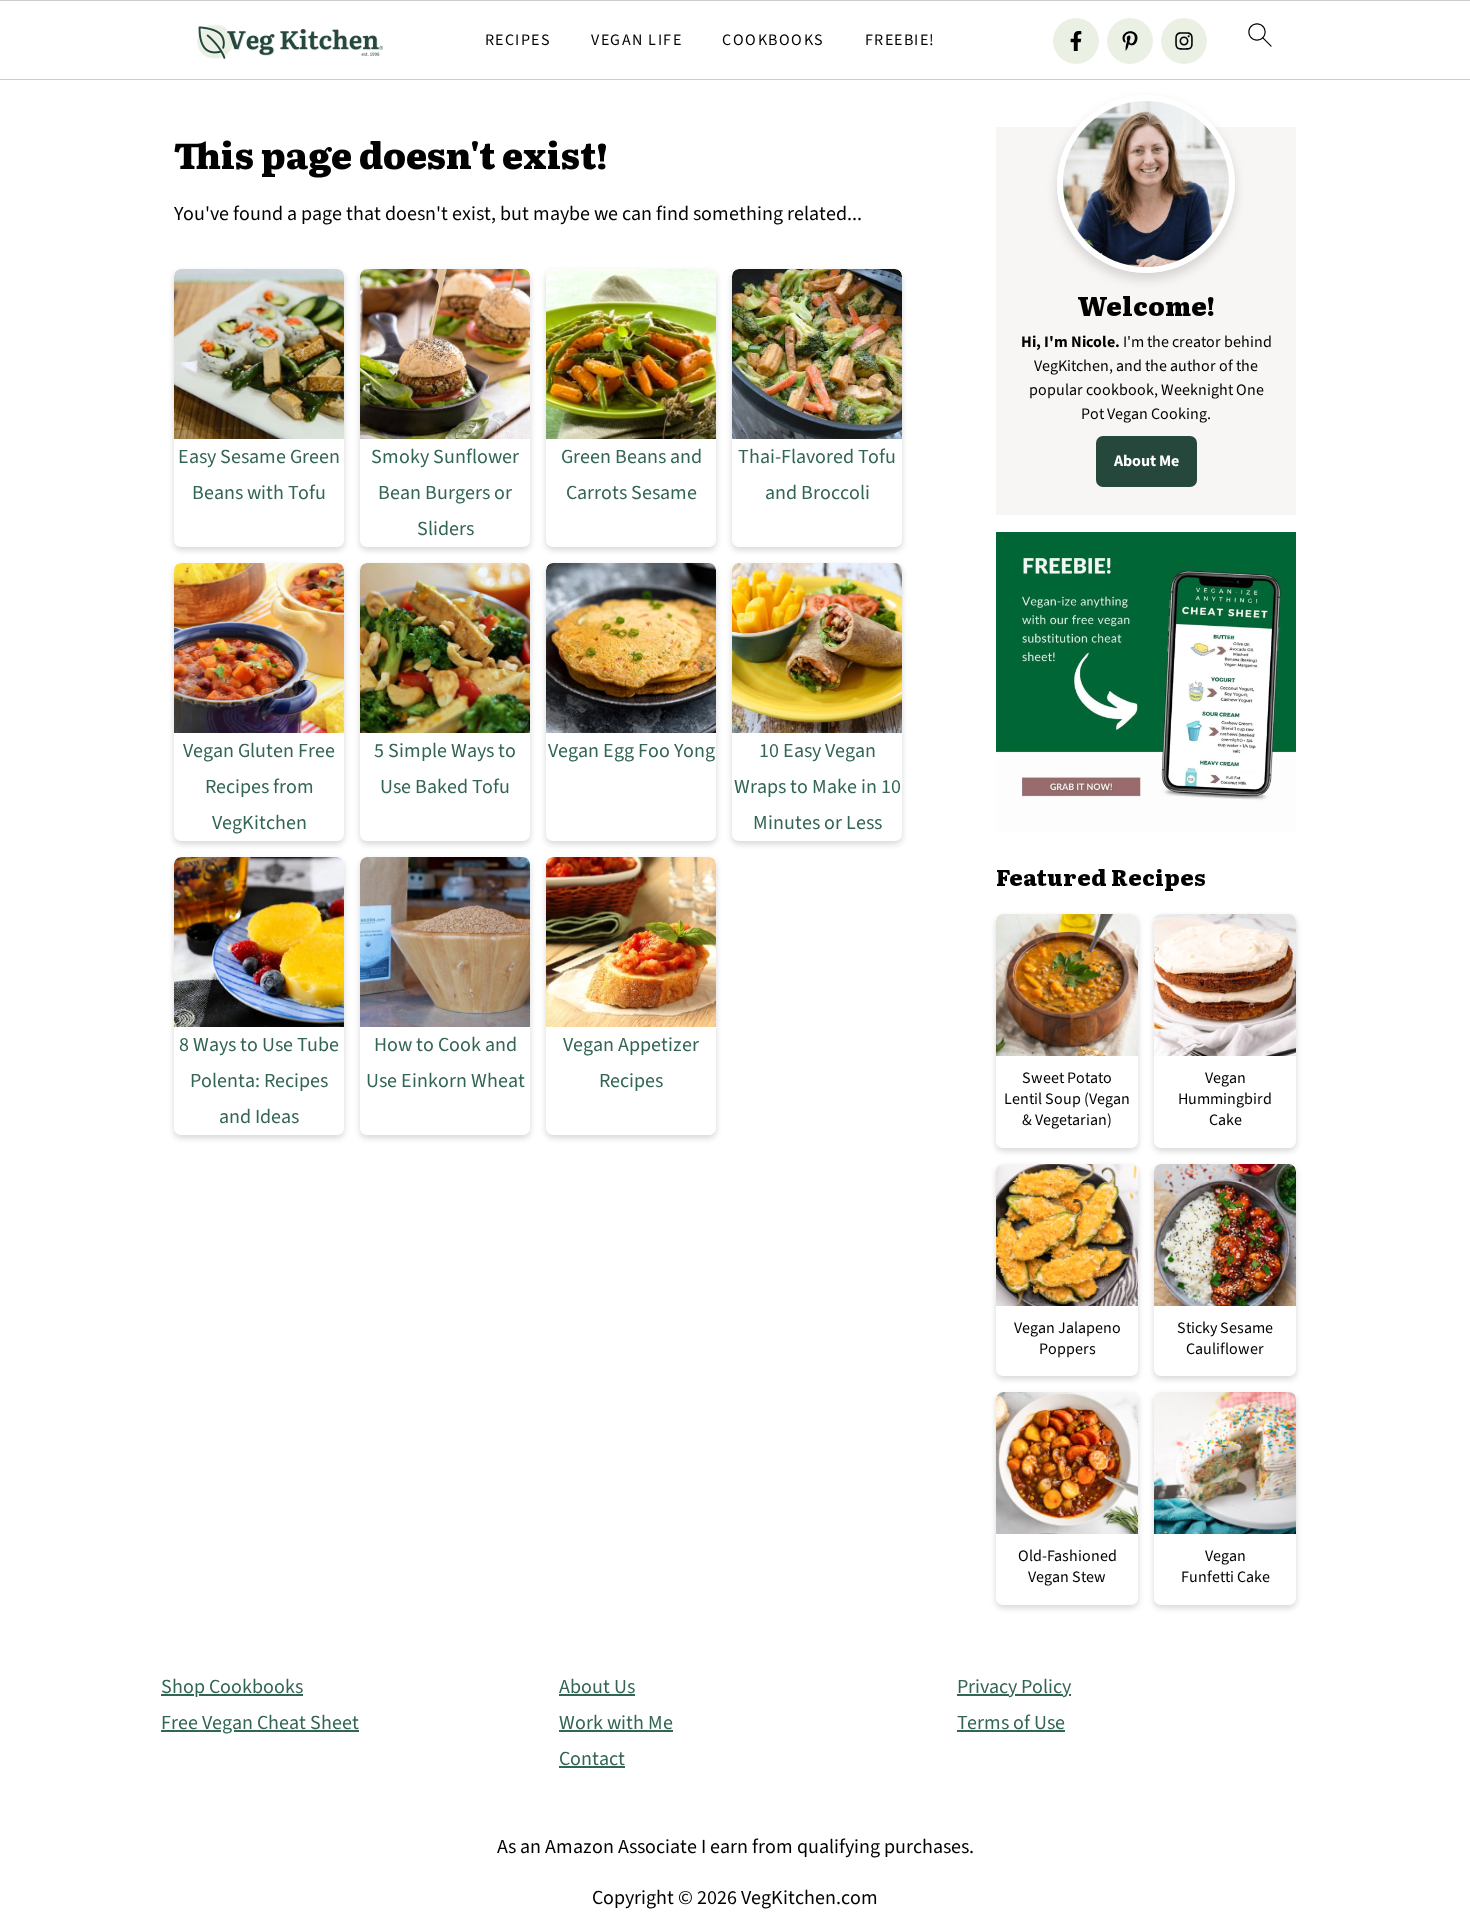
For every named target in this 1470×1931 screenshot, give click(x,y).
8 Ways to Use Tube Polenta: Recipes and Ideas (259, 1081)
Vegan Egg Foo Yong (631, 751)
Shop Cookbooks (232, 1687)
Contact (592, 1759)
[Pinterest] (1130, 41)
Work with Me (616, 1723)
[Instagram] (1184, 41)
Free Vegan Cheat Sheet (260, 1723)
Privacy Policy (1014, 1687)
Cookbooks (773, 40)
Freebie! (900, 40)
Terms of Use (1011, 1723)
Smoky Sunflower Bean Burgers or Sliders (445, 493)
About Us (597, 1687)
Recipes (518, 40)
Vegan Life (636, 40)
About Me (1146, 461)
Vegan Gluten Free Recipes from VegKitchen (259, 787)
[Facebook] (1076, 41)
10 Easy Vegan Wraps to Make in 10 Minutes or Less (817, 787)
